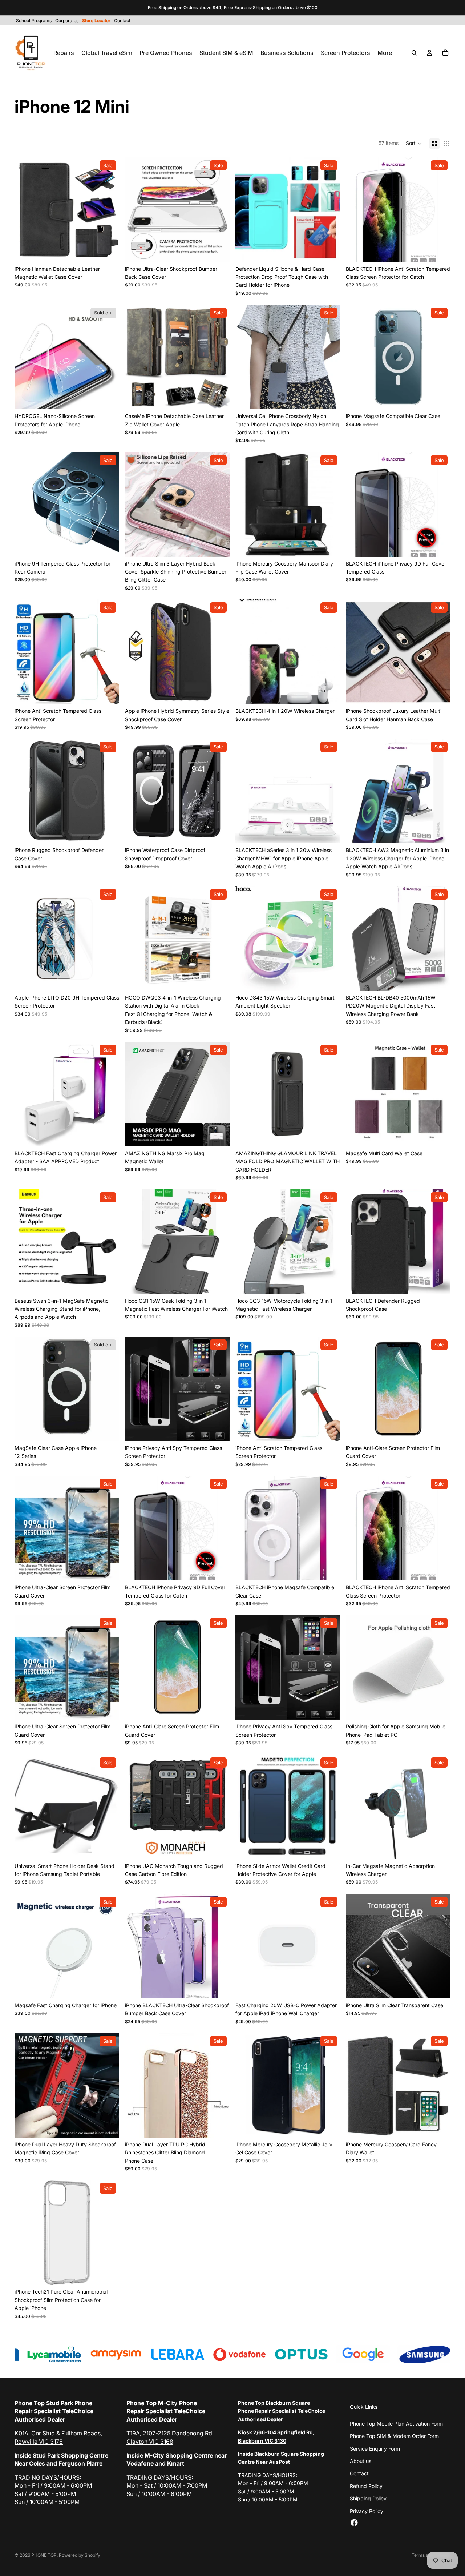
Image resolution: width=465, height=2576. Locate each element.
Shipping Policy (368, 2498)
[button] (414, 144)
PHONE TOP (44, 2555)
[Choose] (108, 251)
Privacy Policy (367, 2511)
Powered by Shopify (80, 2555)
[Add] (329, 693)
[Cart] (445, 53)
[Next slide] (108, 210)
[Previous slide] (25, 210)
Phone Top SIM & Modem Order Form (394, 2436)
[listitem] (385, 53)
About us (361, 2461)
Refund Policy (366, 2486)
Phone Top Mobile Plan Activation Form (396, 2424)
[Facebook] (354, 2523)
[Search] (414, 53)
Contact (359, 2473)
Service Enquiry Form (375, 2449)
